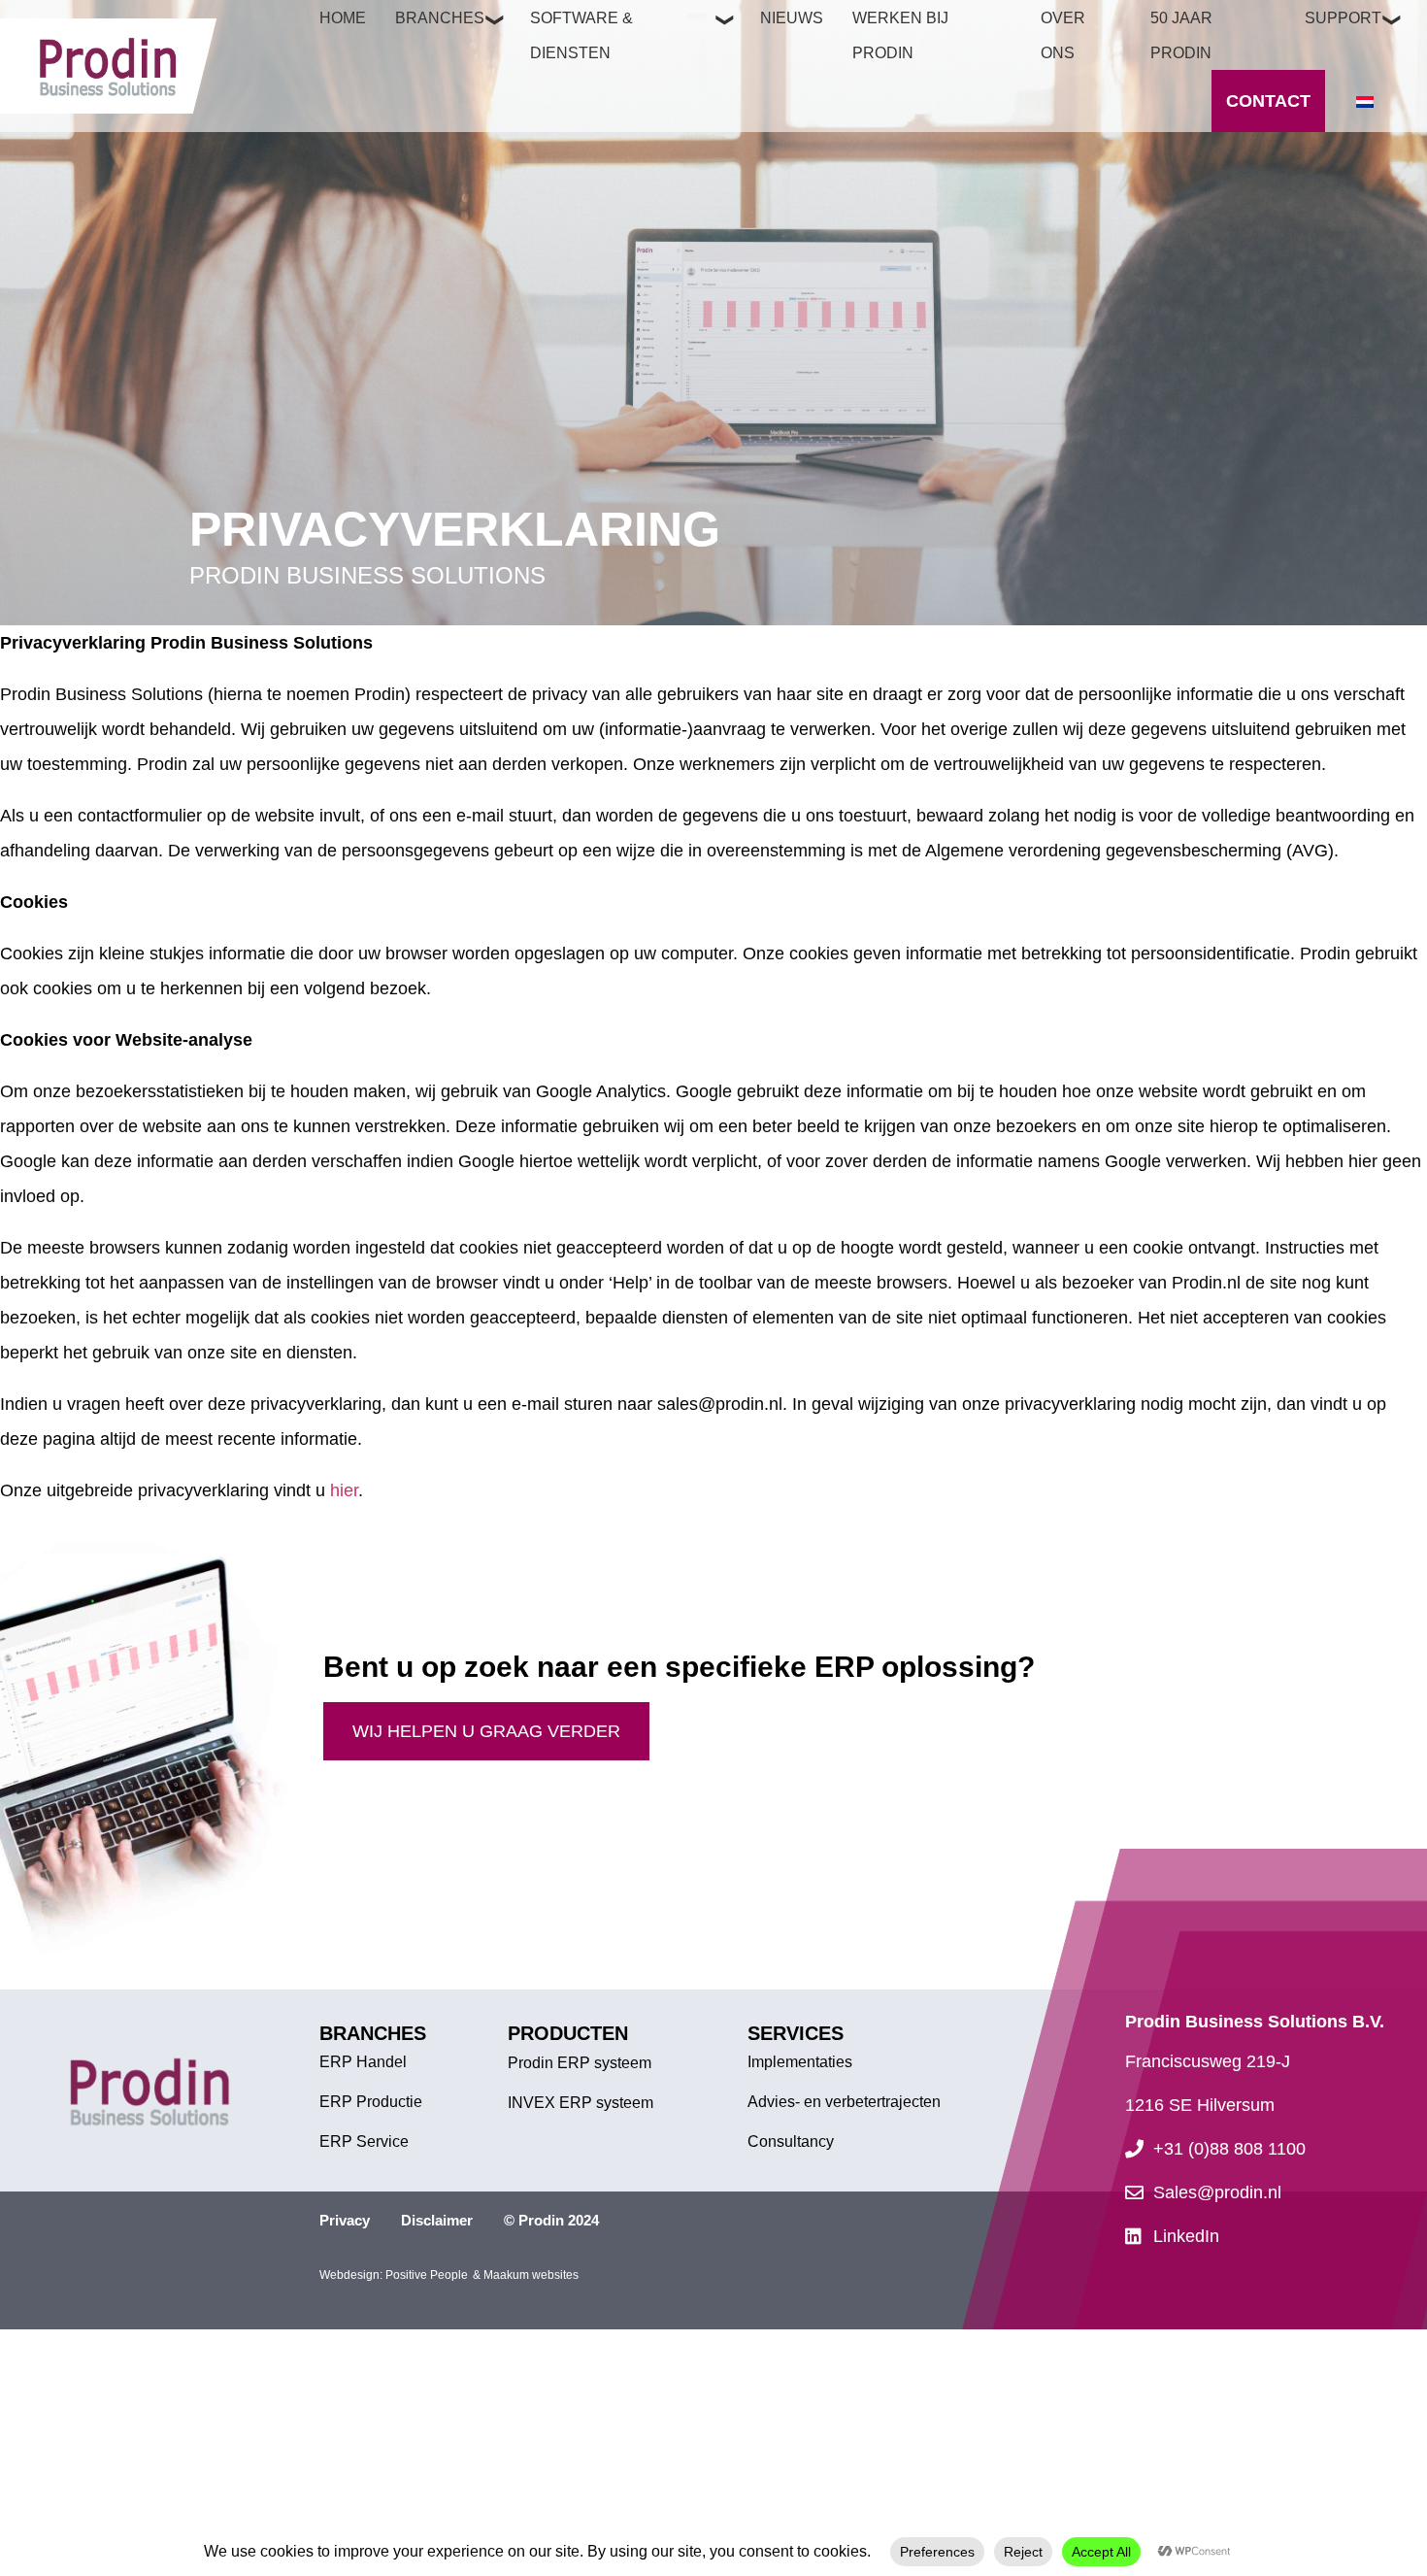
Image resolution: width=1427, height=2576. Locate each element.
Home (343, 18)
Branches (440, 18)
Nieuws (792, 18)
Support (1343, 18)
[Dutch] (1365, 103)
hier (344, 1490)
